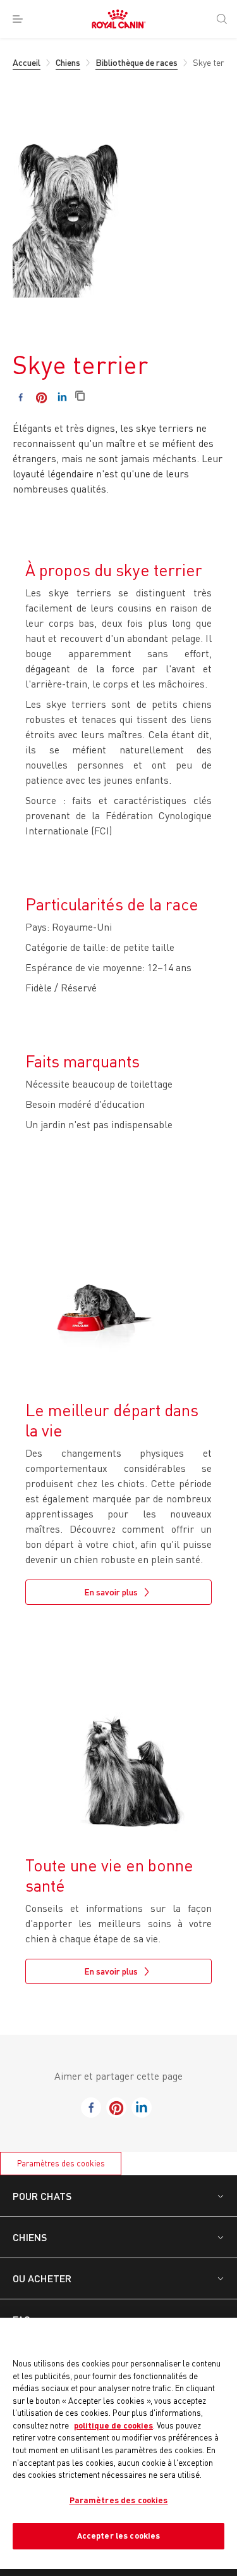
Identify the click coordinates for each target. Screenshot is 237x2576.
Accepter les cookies (119, 2535)
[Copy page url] (80, 397)
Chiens (30, 2237)
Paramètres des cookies (61, 2163)
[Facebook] (21, 397)
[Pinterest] (41, 397)
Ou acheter (42, 2278)
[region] (118, 2443)
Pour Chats (42, 2196)
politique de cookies (113, 2425)
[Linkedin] (62, 397)
